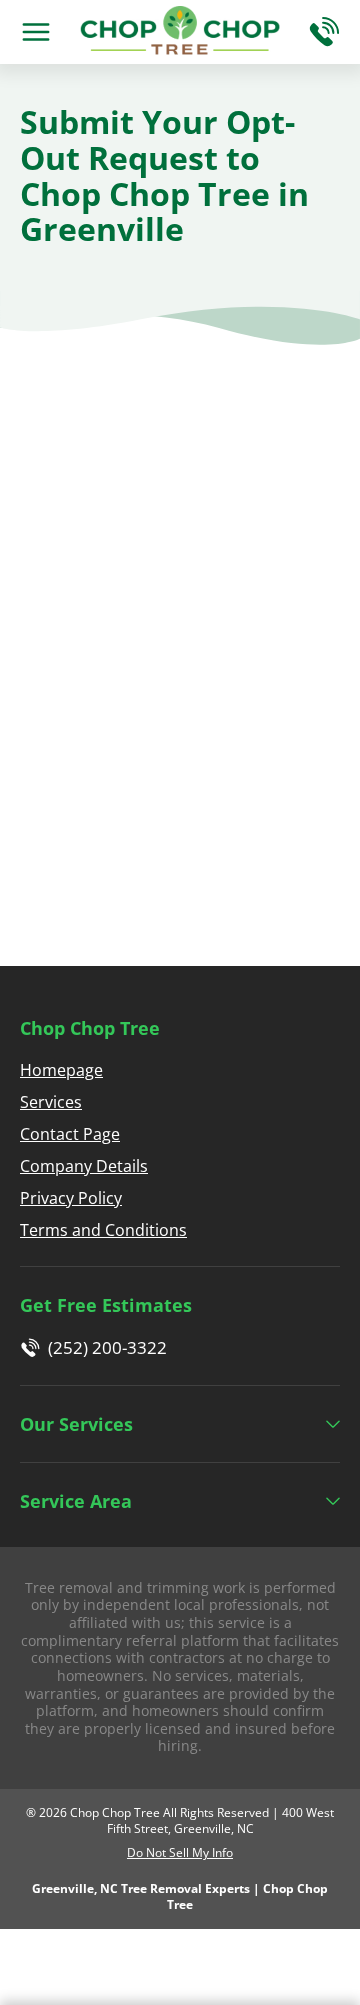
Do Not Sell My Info (180, 1853)
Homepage (61, 1070)
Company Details (84, 1166)
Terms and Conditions (103, 1230)
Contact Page (70, 1134)
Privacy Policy (71, 1198)
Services (51, 1102)
